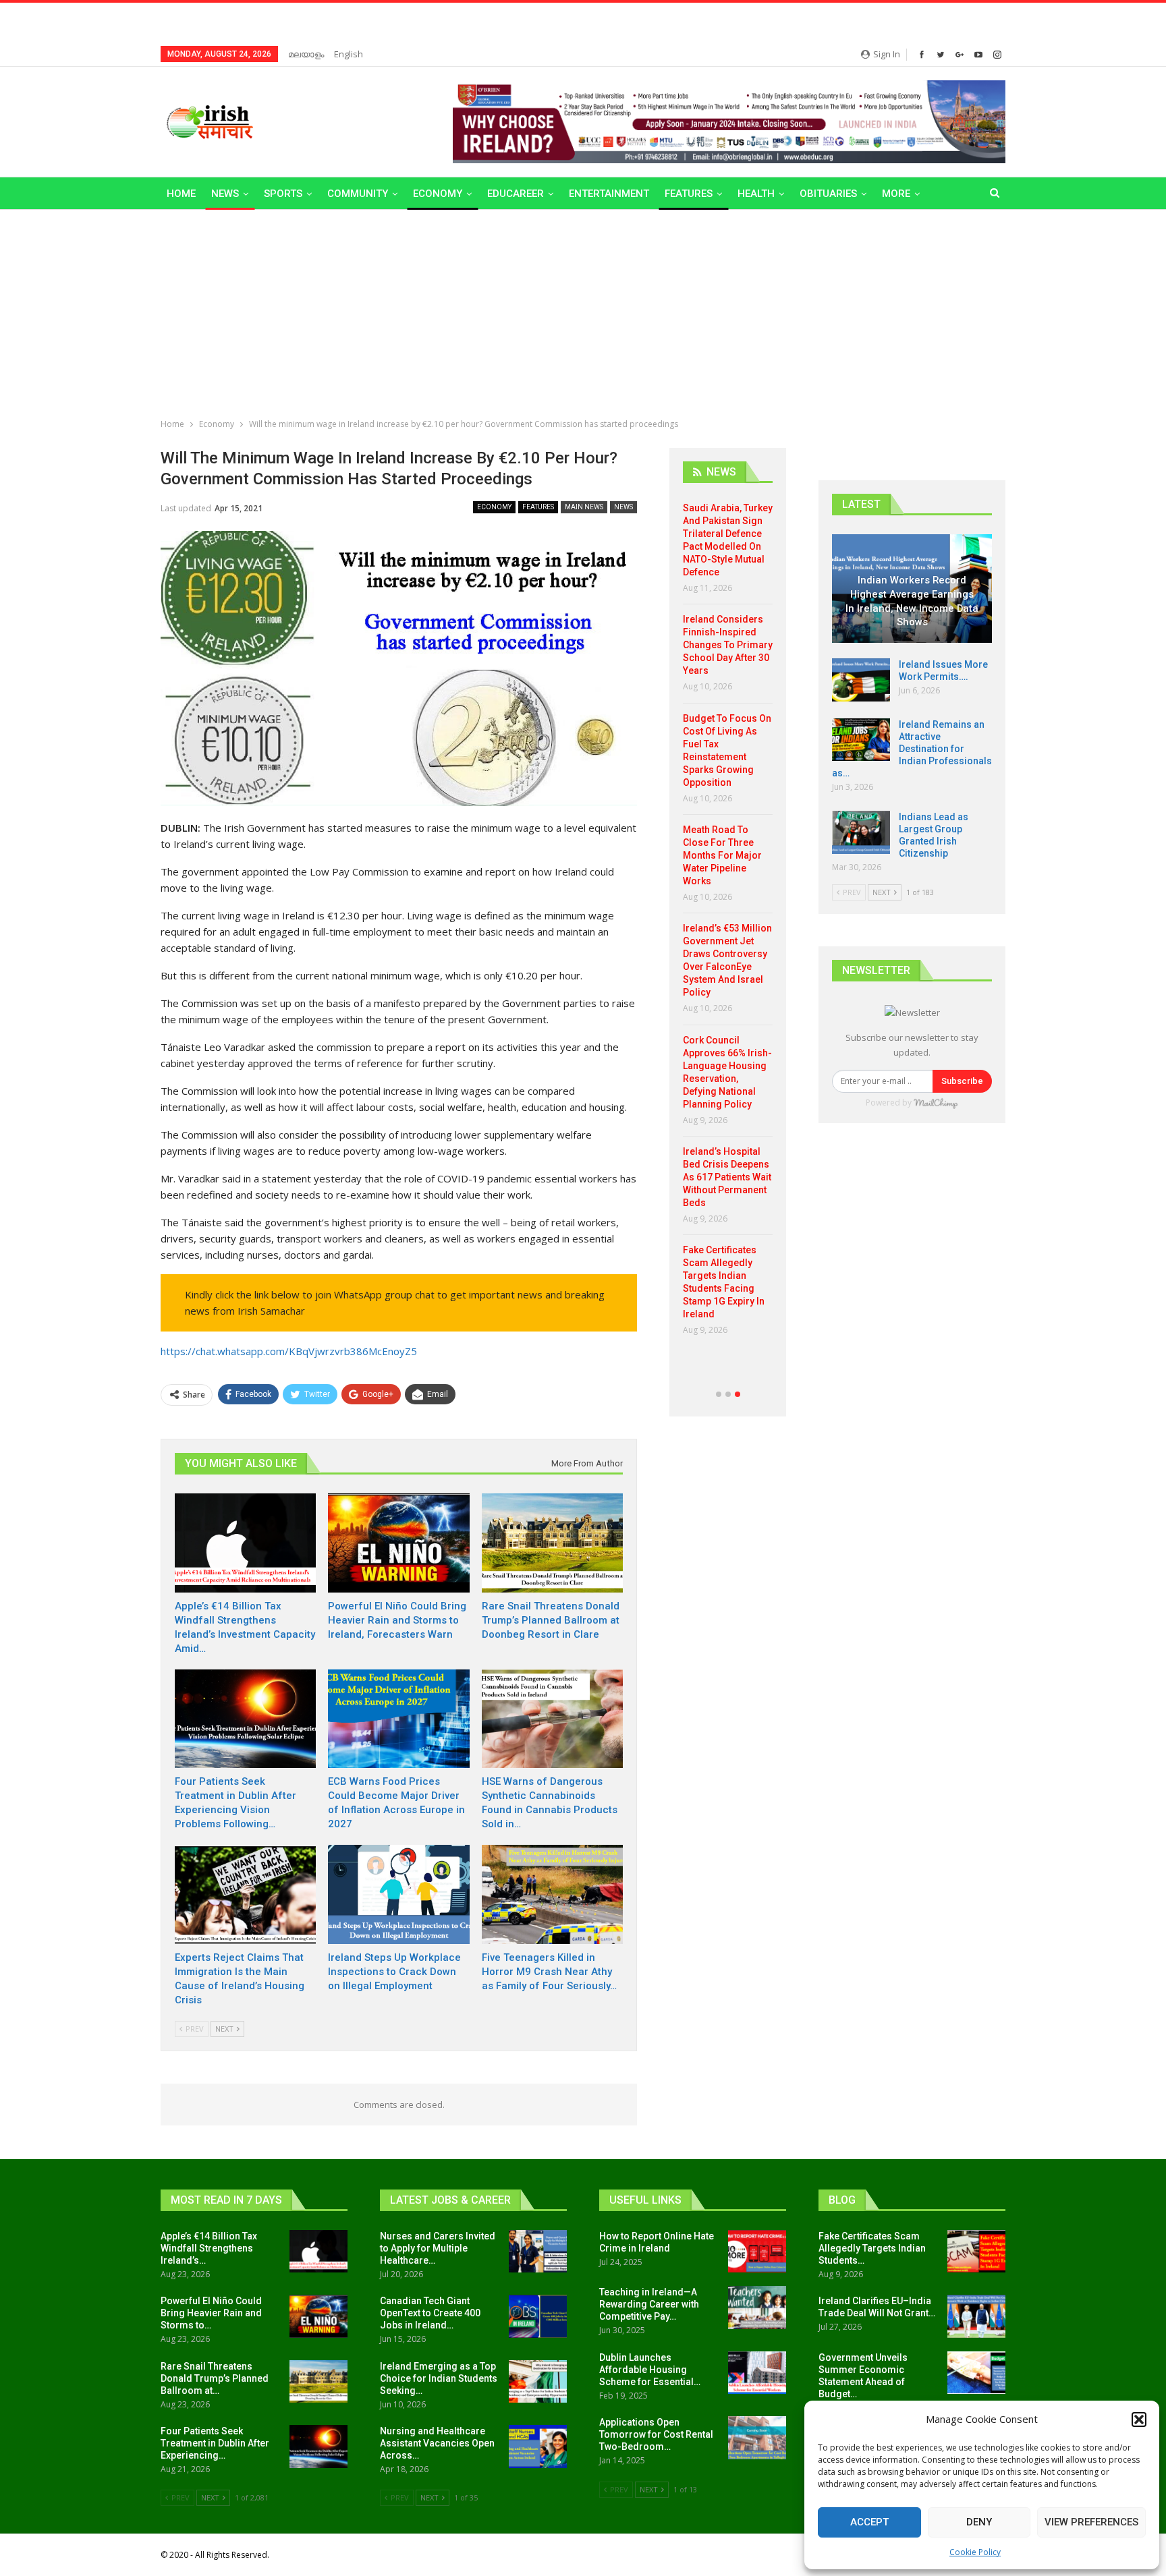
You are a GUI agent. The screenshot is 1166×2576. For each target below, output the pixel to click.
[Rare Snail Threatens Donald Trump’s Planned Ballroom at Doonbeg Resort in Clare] (552, 1543)
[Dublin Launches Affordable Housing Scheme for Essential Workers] (757, 2373)
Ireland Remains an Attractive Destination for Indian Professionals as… (912, 749)
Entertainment (609, 194)
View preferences (1091, 2522)
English (349, 54)
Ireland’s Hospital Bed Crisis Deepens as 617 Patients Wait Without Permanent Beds (727, 1177)
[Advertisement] (583, 311)
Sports (283, 194)
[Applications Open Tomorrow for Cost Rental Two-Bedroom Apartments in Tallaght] (757, 2438)
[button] (1139, 2420)
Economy (438, 194)
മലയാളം (306, 54)
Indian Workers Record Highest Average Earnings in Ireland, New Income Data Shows (912, 601)
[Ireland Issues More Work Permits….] (861, 680)
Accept (869, 2522)
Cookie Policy (975, 2552)
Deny (979, 2522)
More (896, 194)
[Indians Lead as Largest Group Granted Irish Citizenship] (861, 832)
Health (756, 194)
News (225, 194)
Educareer (516, 194)
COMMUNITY (358, 194)
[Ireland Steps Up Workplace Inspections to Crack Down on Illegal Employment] (398, 1894)
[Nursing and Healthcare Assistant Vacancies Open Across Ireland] (538, 2446)
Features (689, 194)
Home (181, 194)
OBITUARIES (828, 194)
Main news (584, 507)
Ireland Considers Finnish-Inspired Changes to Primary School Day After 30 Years (728, 645)
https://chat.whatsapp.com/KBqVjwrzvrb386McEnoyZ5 (289, 1351)
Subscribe (962, 1081)
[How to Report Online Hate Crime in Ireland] (757, 2252)
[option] (728, 924)
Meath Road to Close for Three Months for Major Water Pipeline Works (722, 855)
